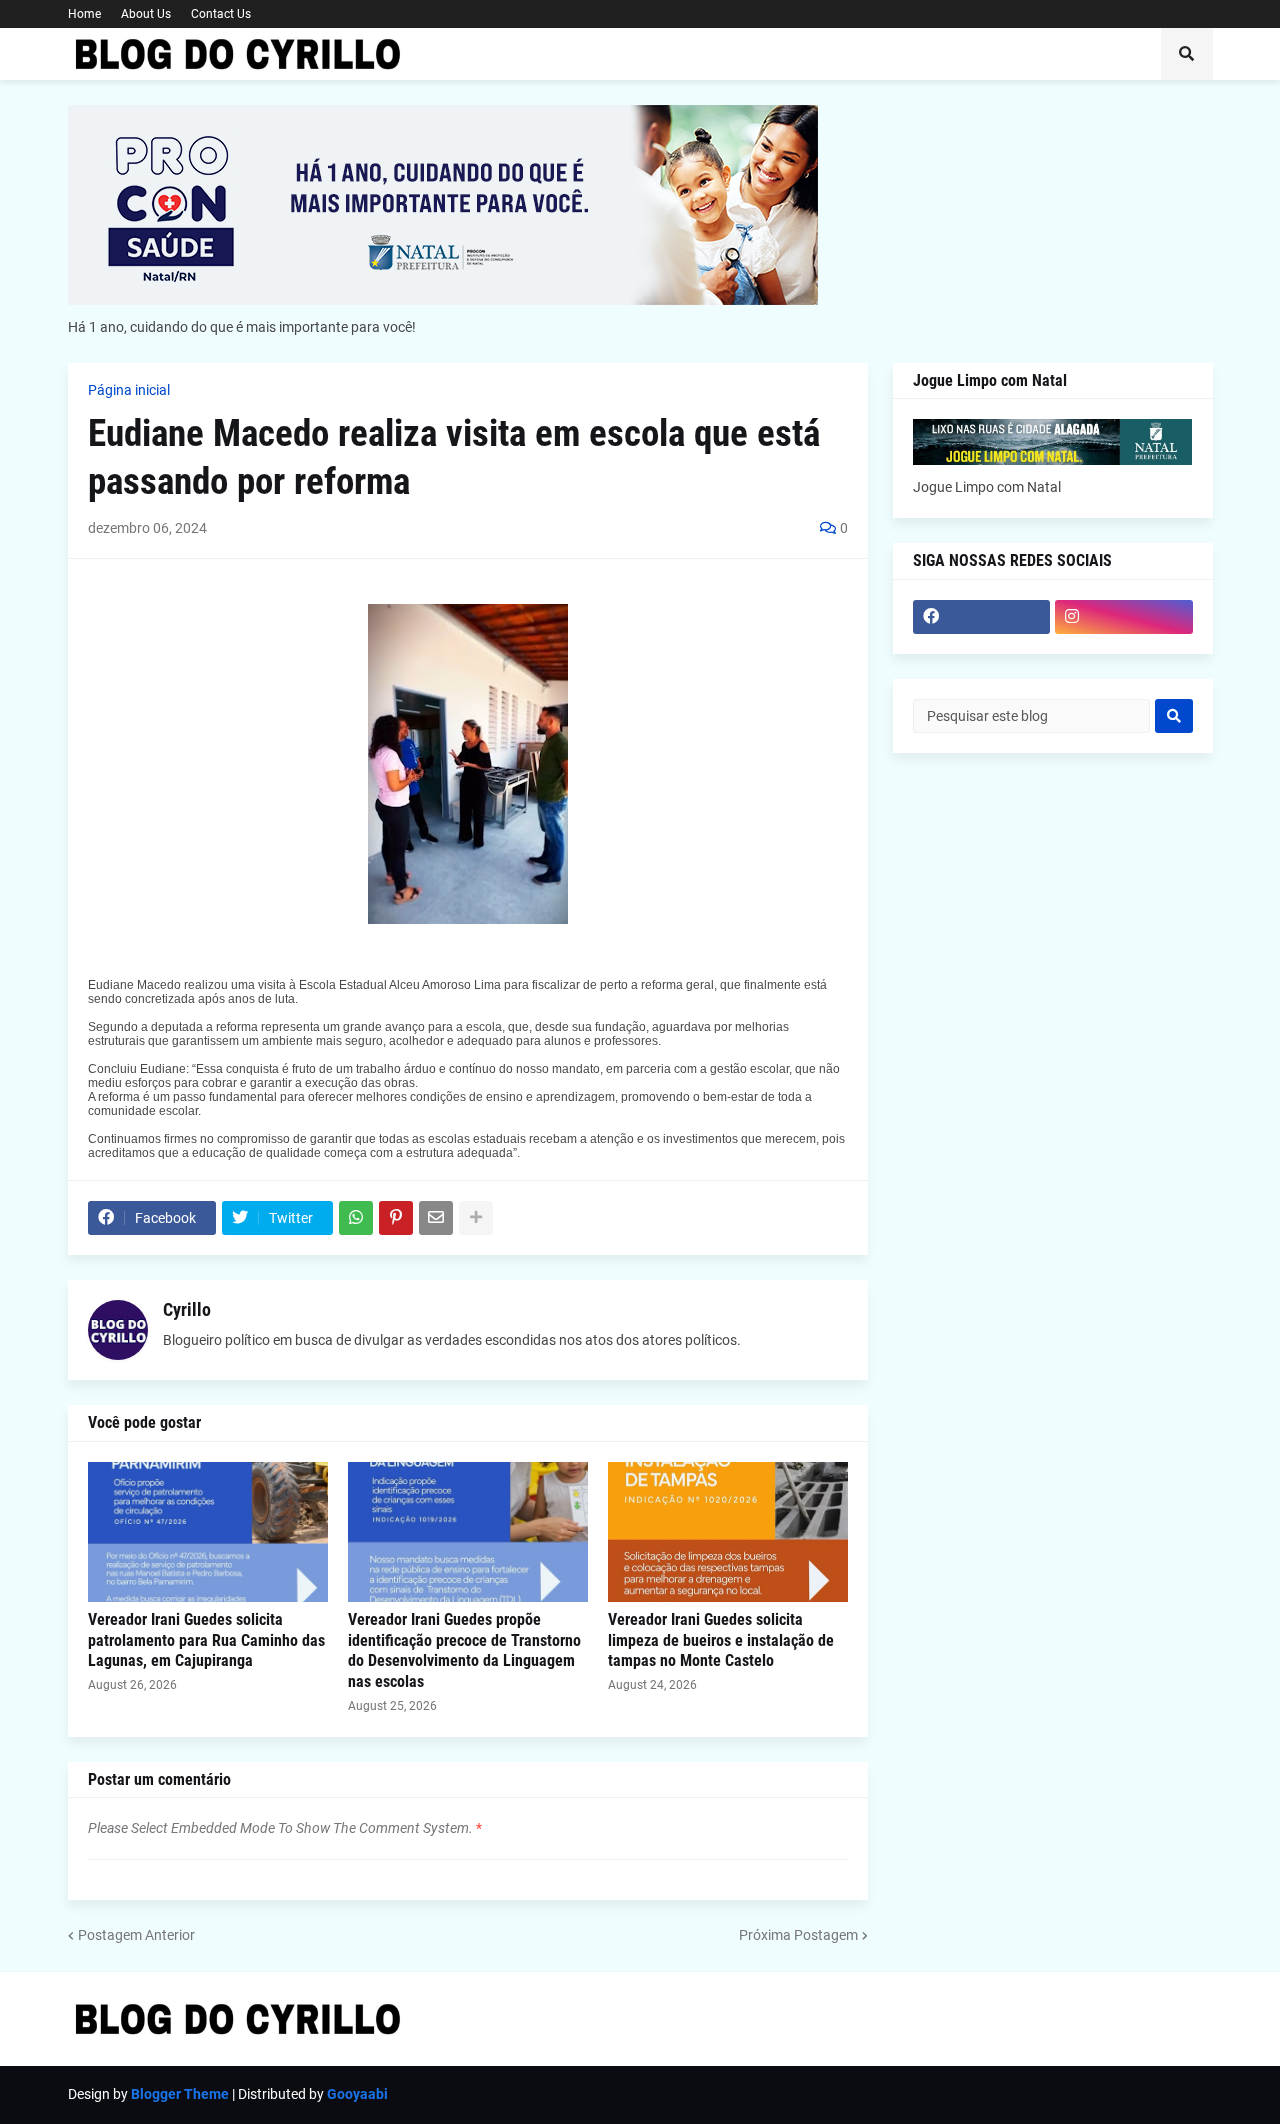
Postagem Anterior (136, 1935)
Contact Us (221, 14)
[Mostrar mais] (476, 1218)
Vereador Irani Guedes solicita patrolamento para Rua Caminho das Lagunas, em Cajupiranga (206, 1640)
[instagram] (1124, 617)
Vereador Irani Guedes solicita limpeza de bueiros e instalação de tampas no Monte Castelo (721, 1640)
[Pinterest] (396, 1218)
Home (84, 14)
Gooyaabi (357, 2094)
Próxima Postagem (798, 1935)
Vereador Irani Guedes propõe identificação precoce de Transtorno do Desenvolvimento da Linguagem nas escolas (464, 1650)
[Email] (436, 1218)
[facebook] (982, 617)
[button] (1187, 54)
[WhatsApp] (356, 1218)
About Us (146, 14)
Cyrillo (187, 1309)
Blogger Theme (180, 2094)
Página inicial (129, 390)
